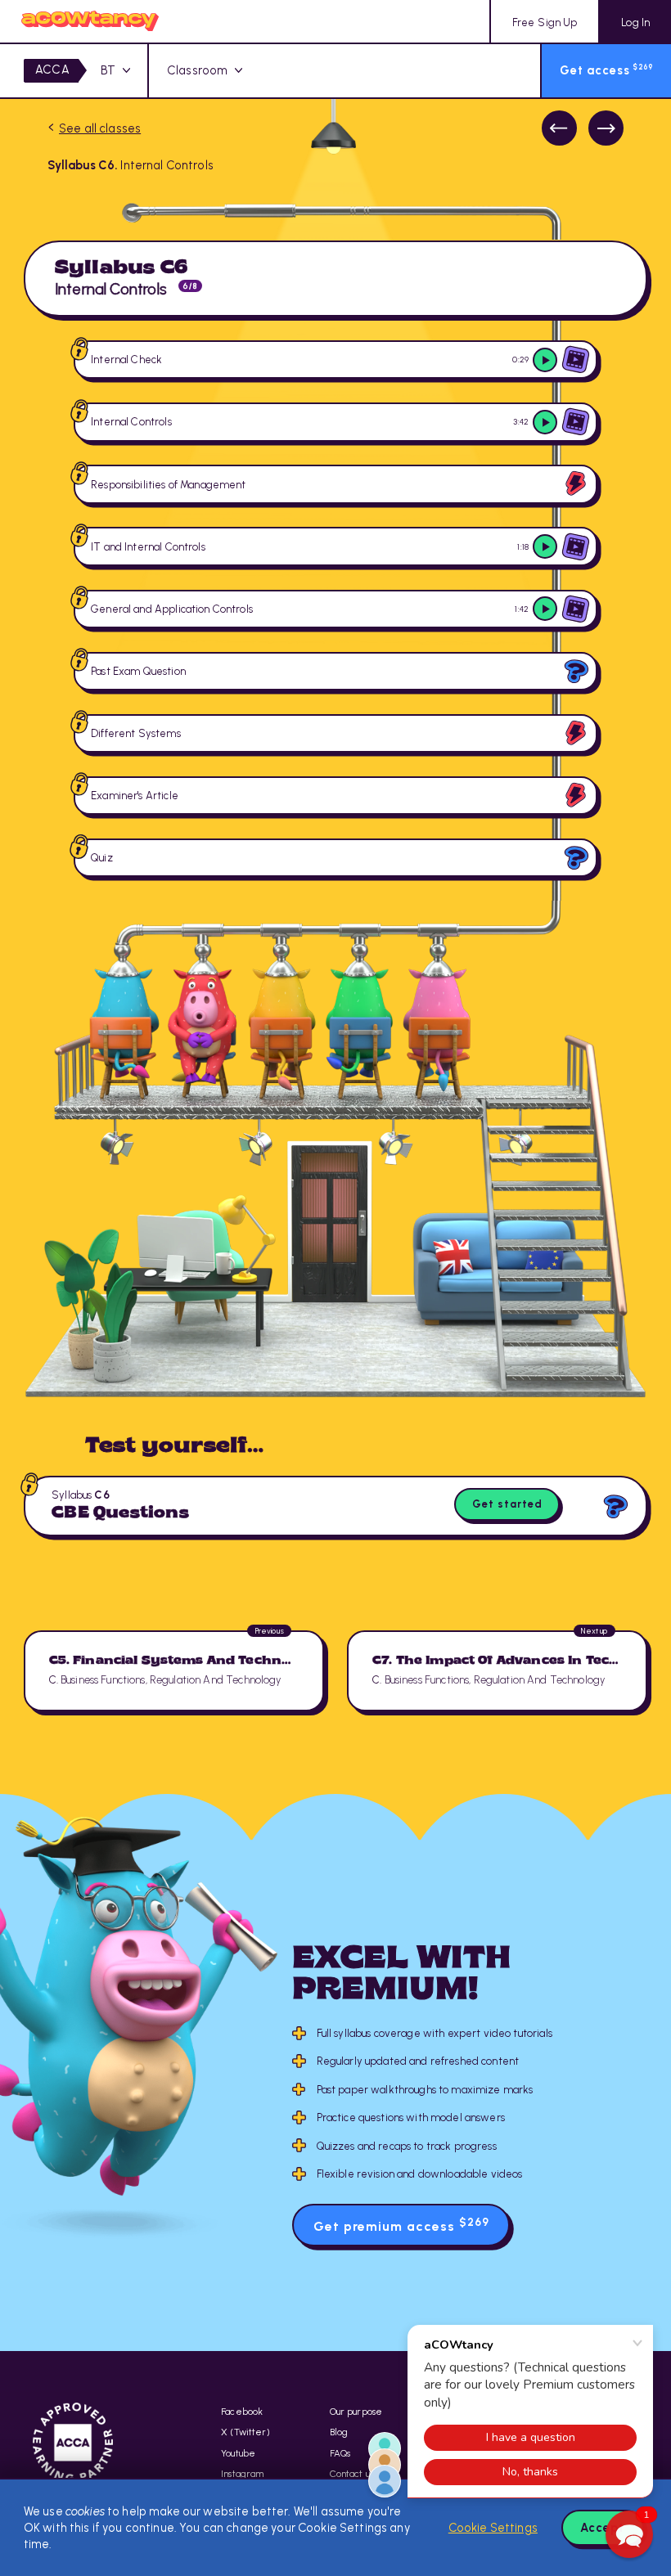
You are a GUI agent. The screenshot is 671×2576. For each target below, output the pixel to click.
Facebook (242, 2412)
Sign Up (545, 22)
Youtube (238, 2453)
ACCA (52, 70)
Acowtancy (90, 21)
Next (606, 128)
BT (108, 70)
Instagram (242, 2474)
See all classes (100, 128)
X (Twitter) (245, 2432)
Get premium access (401, 2225)
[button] (629, 2534)
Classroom (197, 70)
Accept (602, 2528)
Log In (635, 22)
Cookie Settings (493, 2528)
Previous (559, 128)
